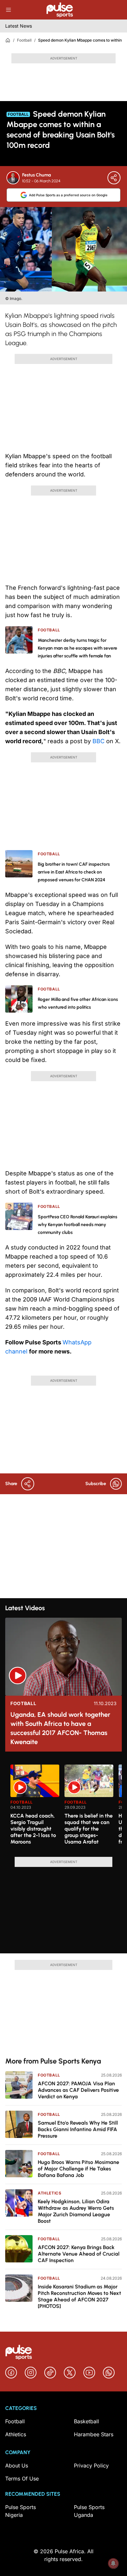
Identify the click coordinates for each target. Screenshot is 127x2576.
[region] (63, 1807)
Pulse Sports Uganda (89, 2511)
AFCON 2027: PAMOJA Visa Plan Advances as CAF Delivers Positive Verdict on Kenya (78, 2090)
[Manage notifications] (113, 2563)
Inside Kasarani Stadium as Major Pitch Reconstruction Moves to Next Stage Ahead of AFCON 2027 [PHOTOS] (79, 2296)
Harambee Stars (94, 2434)
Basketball (86, 2421)
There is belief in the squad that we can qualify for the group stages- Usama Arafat (89, 1829)
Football (24, 40)
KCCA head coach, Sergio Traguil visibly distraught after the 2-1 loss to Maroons (33, 1829)
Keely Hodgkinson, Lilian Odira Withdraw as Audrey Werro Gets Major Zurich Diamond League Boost (76, 2211)
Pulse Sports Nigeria (21, 2511)
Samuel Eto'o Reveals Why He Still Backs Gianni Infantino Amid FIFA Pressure (78, 2129)
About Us (17, 2466)
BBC (99, 741)
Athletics (49, 2193)
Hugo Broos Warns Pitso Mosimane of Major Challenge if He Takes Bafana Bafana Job (78, 2169)
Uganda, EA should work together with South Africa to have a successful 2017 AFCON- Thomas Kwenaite (60, 1728)
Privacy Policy (91, 2466)
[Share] (114, 178)
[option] (35, 1808)
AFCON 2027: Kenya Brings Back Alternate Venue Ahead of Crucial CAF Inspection (79, 2254)
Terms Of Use (22, 2479)
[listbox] (66, 1807)
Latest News (19, 26)
